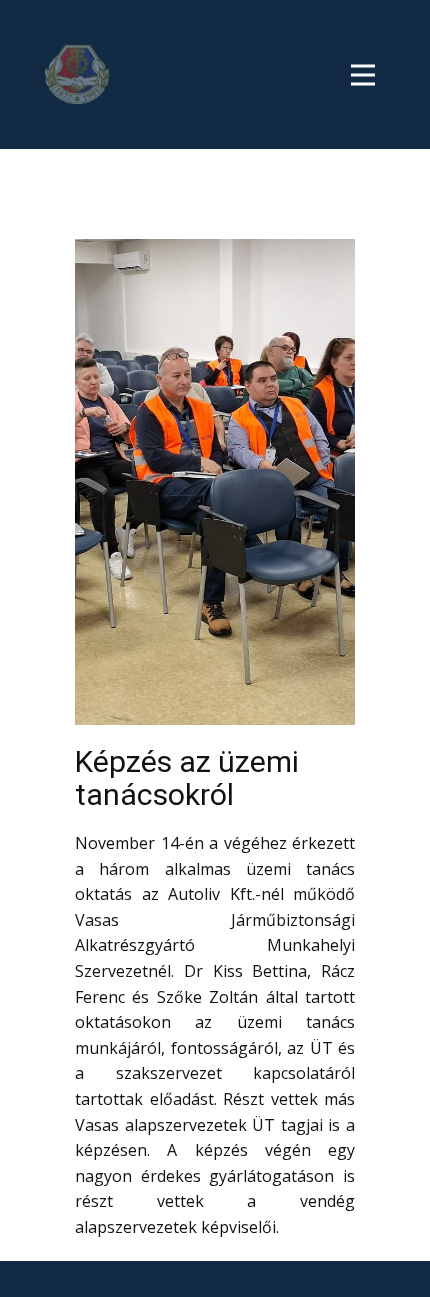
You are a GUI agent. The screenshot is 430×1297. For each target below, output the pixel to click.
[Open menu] (368, 72)
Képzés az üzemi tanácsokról (187, 778)
